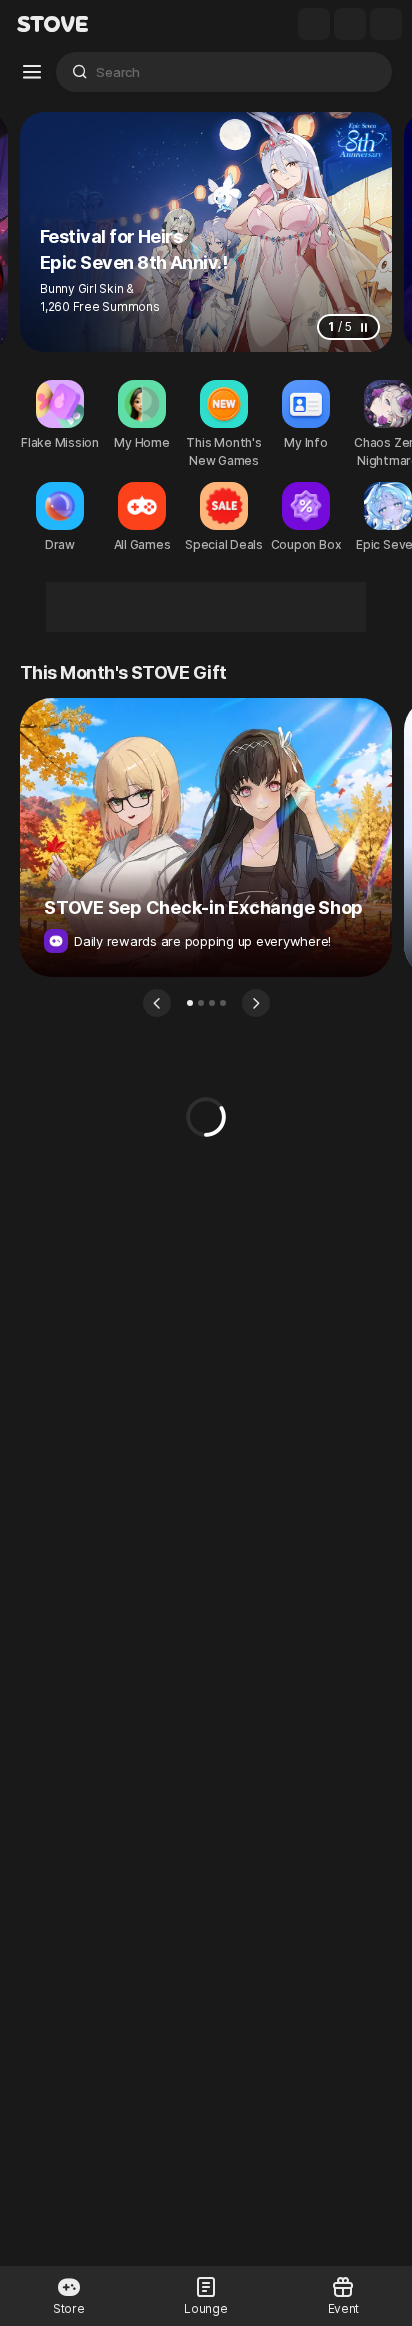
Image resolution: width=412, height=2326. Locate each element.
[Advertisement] (206, 607)
